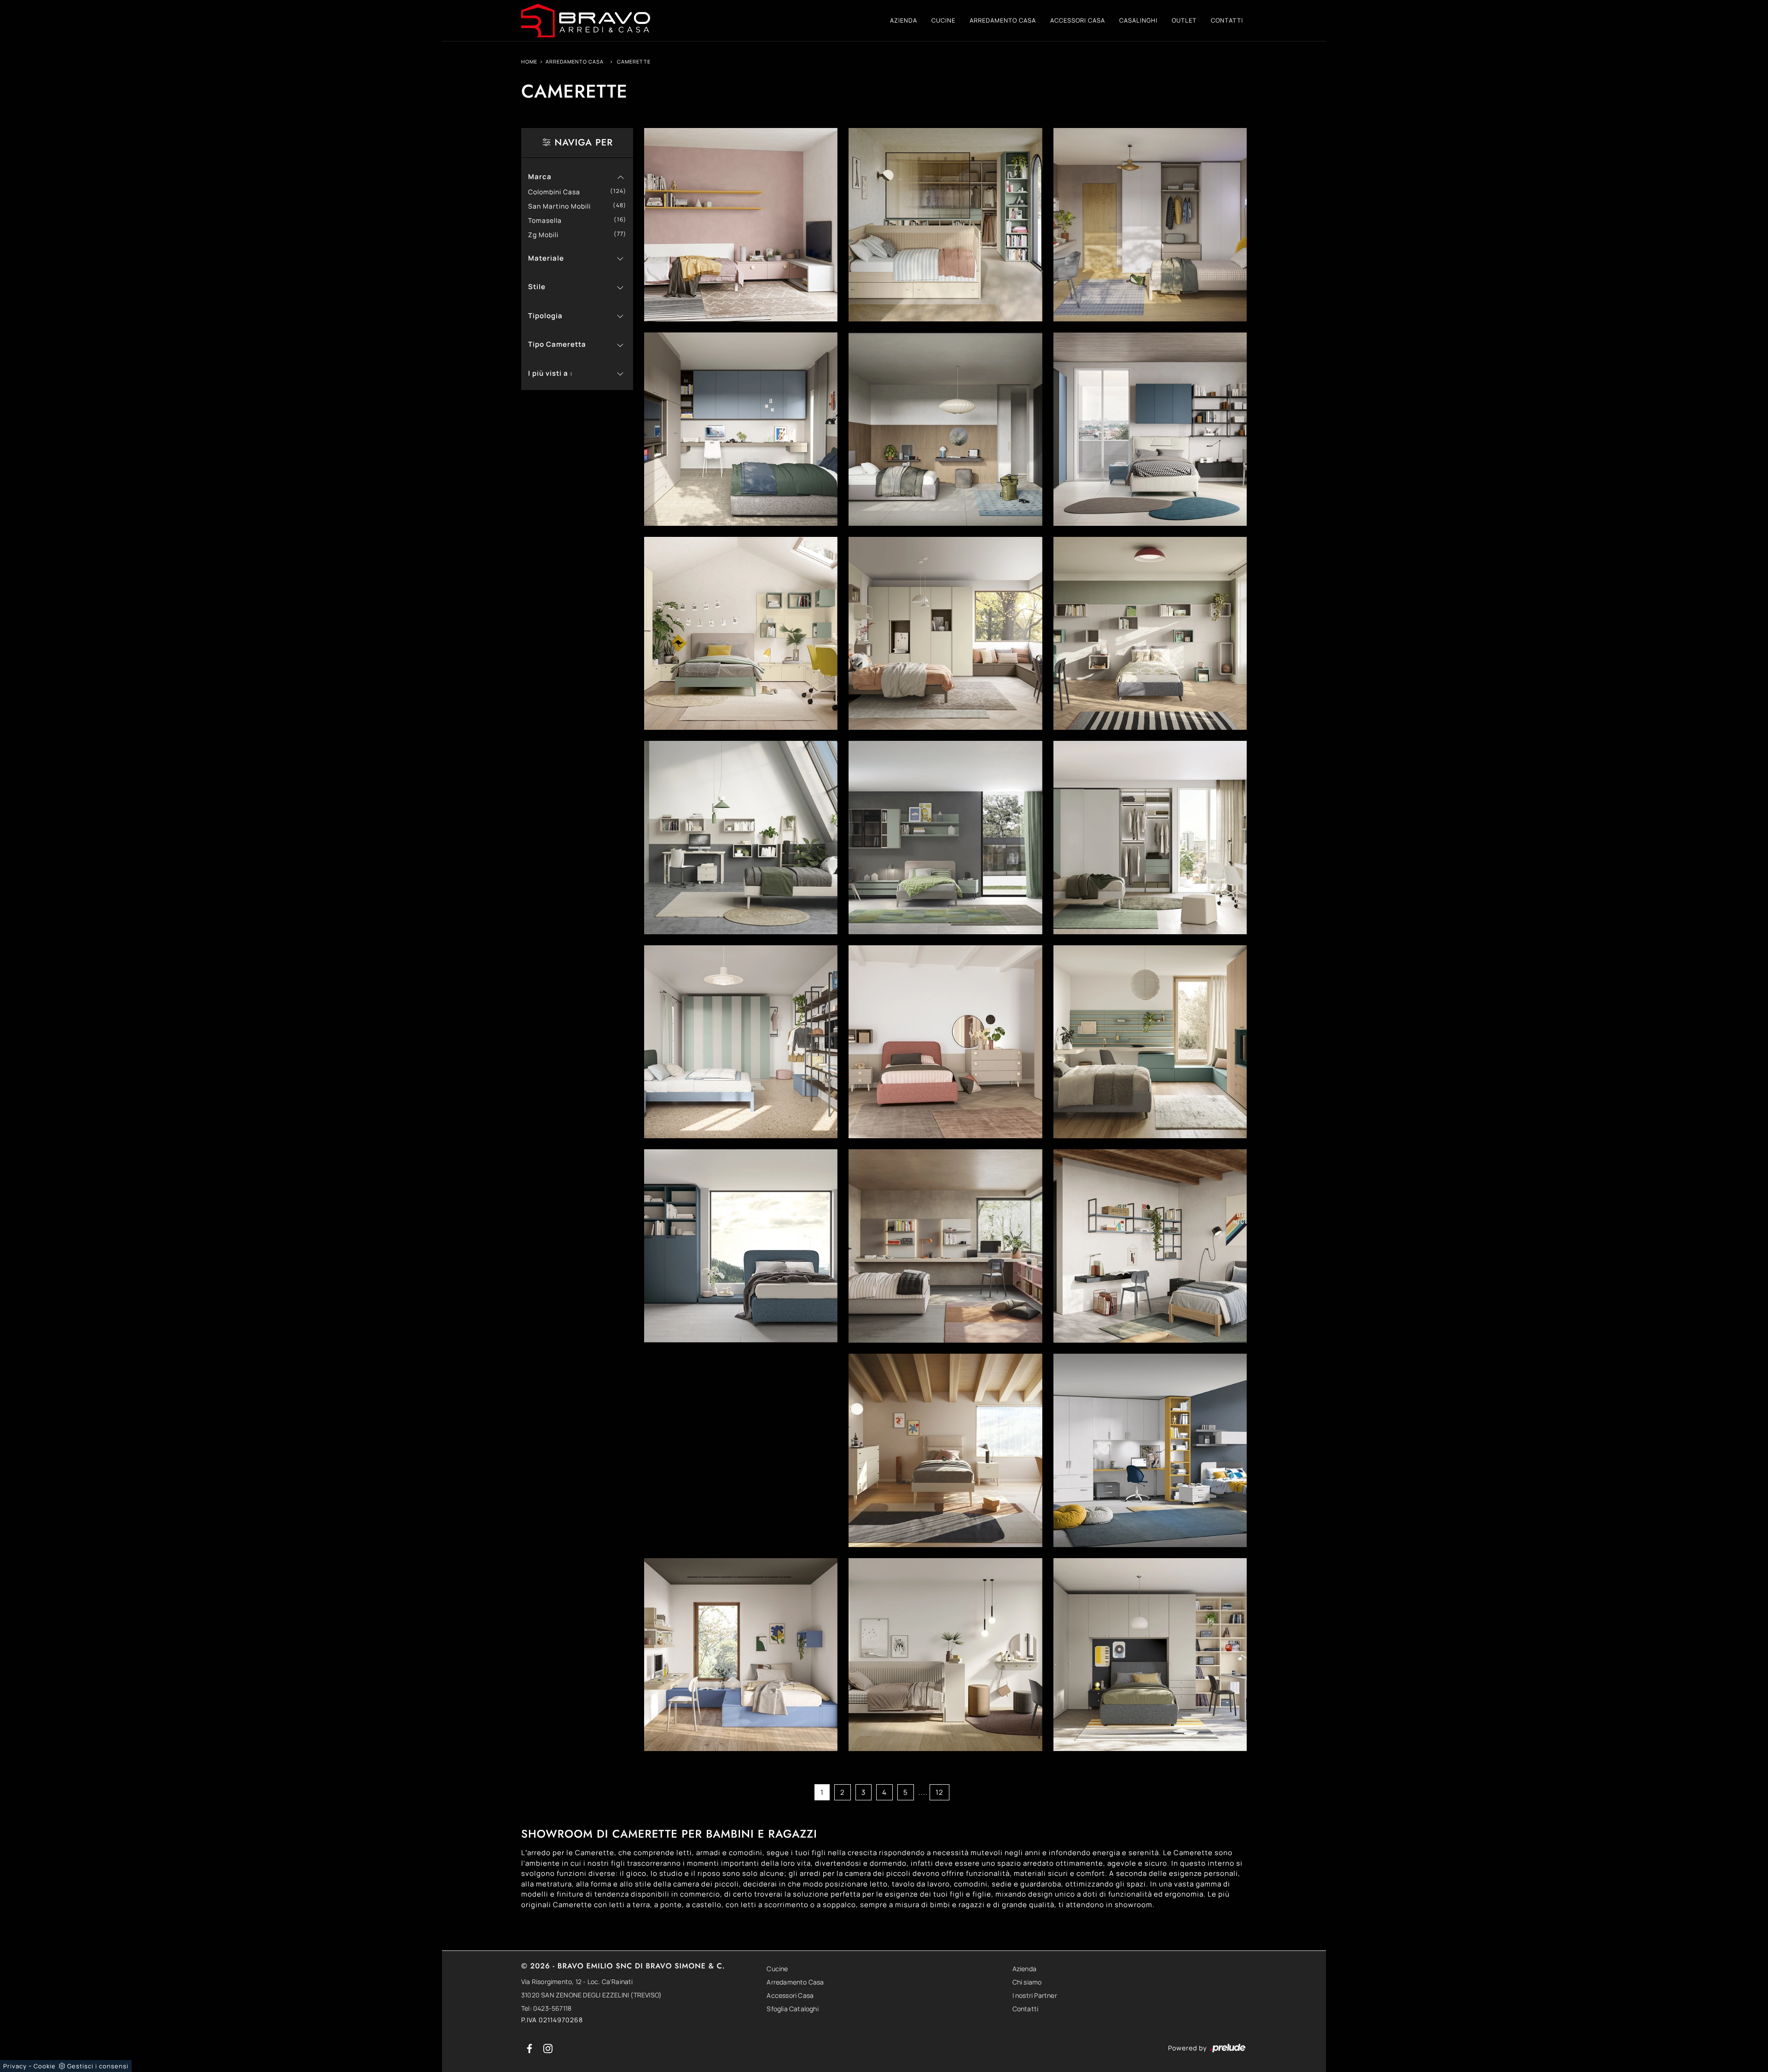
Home (529, 61)
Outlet (1184, 20)
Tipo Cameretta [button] (557, 344)
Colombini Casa (558, 192)
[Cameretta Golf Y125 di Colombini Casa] (1150, 429)
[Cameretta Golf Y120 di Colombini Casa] (945, 838)
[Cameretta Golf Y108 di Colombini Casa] (945, 1655)
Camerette (634, 61)
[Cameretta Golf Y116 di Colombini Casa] (1150, 1042)
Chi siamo (1027, 1982)
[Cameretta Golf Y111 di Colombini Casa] (945, 1450)
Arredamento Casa (1003, 20)
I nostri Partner (1035, 1995)
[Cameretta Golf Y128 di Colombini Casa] (1150, 225)
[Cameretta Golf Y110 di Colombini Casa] (1150, 1450)
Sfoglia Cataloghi (792, 2009)
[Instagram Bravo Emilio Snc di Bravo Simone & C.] (548, 2048)
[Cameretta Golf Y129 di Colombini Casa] (945, 225)
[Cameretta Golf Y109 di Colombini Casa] (741, 1655)
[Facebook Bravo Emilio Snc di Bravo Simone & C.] (530, 2048)
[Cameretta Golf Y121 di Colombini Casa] (741, 838)
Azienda (904, 20)
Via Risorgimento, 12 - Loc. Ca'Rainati (577, 1982)
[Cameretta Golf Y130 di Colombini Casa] (741, 225)
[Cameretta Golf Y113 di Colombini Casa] (1150, 1246)
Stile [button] (537, 287)
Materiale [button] (546, 258)
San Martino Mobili (563, 206)
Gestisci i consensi (98, 2066)
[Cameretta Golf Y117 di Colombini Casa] (945, 1042)
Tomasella (548, 220)
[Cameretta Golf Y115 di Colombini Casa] (741, 1246)
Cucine (943, 20)
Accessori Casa (1078, 20)
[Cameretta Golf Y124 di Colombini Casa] (741, 634)
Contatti (1227, 20)
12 (939, 1792)
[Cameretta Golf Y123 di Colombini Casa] (945, 634)
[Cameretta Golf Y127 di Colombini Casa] (741, 429)
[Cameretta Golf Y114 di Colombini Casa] (945, 1246)
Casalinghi (1138, 20)
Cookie (45, 2066)
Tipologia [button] (545, 316)
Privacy (15, 2066)
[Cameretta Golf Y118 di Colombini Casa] (741, 1042)
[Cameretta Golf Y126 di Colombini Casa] (945, 429)
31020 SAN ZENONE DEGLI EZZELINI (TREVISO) (591, 1995)
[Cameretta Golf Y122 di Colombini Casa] (1150, 634)
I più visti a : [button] (550, 373)
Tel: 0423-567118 (546, 2008)
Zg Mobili (547, 235)
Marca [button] (540, 177)
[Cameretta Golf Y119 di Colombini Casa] (1150, 838)
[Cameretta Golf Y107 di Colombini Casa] (1150, 1655)
